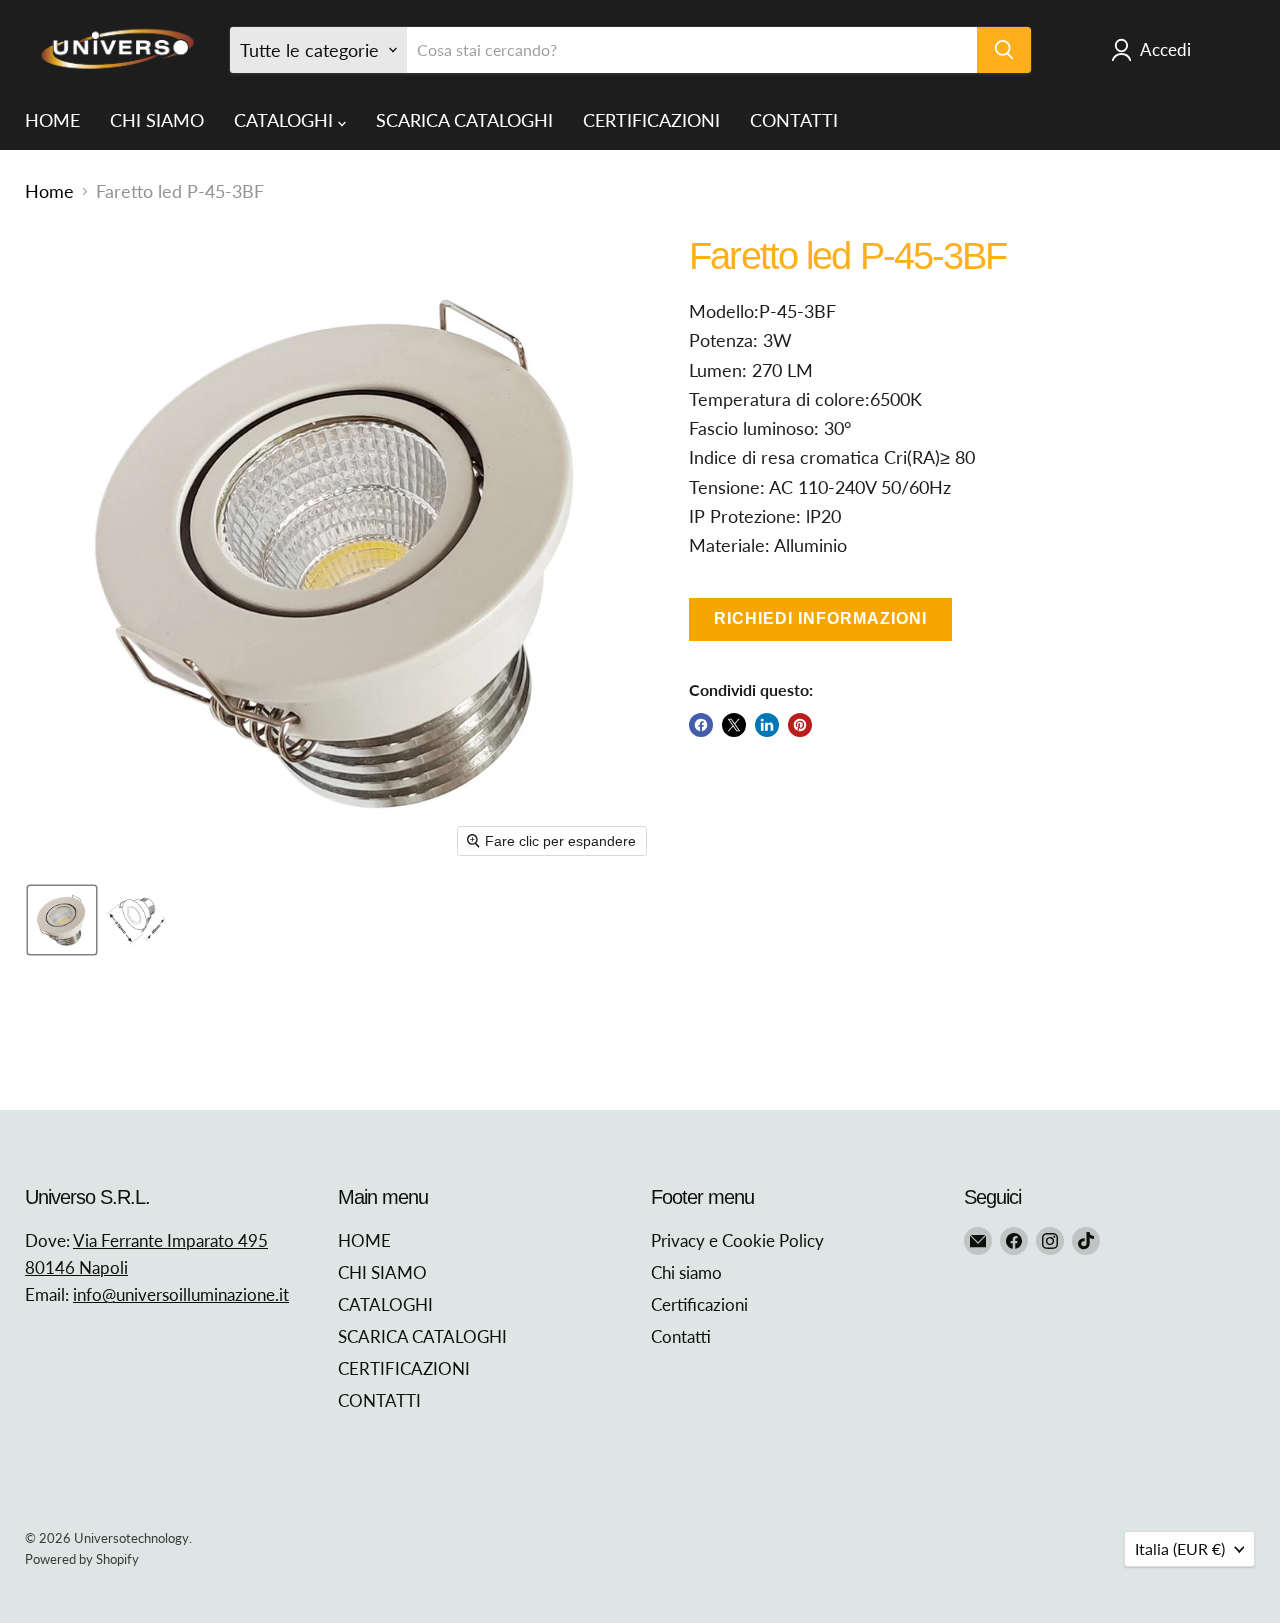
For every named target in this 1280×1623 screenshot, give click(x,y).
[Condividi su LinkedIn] (767, 725)
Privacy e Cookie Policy (737, 1240)
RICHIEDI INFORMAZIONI (820, 618)
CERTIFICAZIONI (651, 120)
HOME (52, 120)
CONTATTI (794, 120)
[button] (62, 920)
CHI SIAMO (157, 120)
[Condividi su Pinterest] (800, 725)
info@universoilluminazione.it (181, 1294)
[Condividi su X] (734, 725)
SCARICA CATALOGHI (464, 120)
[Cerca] (1004, 50)
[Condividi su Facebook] (701, 725)
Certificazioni (699, 1304)
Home (49, 191)
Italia (1180, 1548)
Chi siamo (686, 1272)
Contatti (681, 1336)
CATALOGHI (286, 120)
